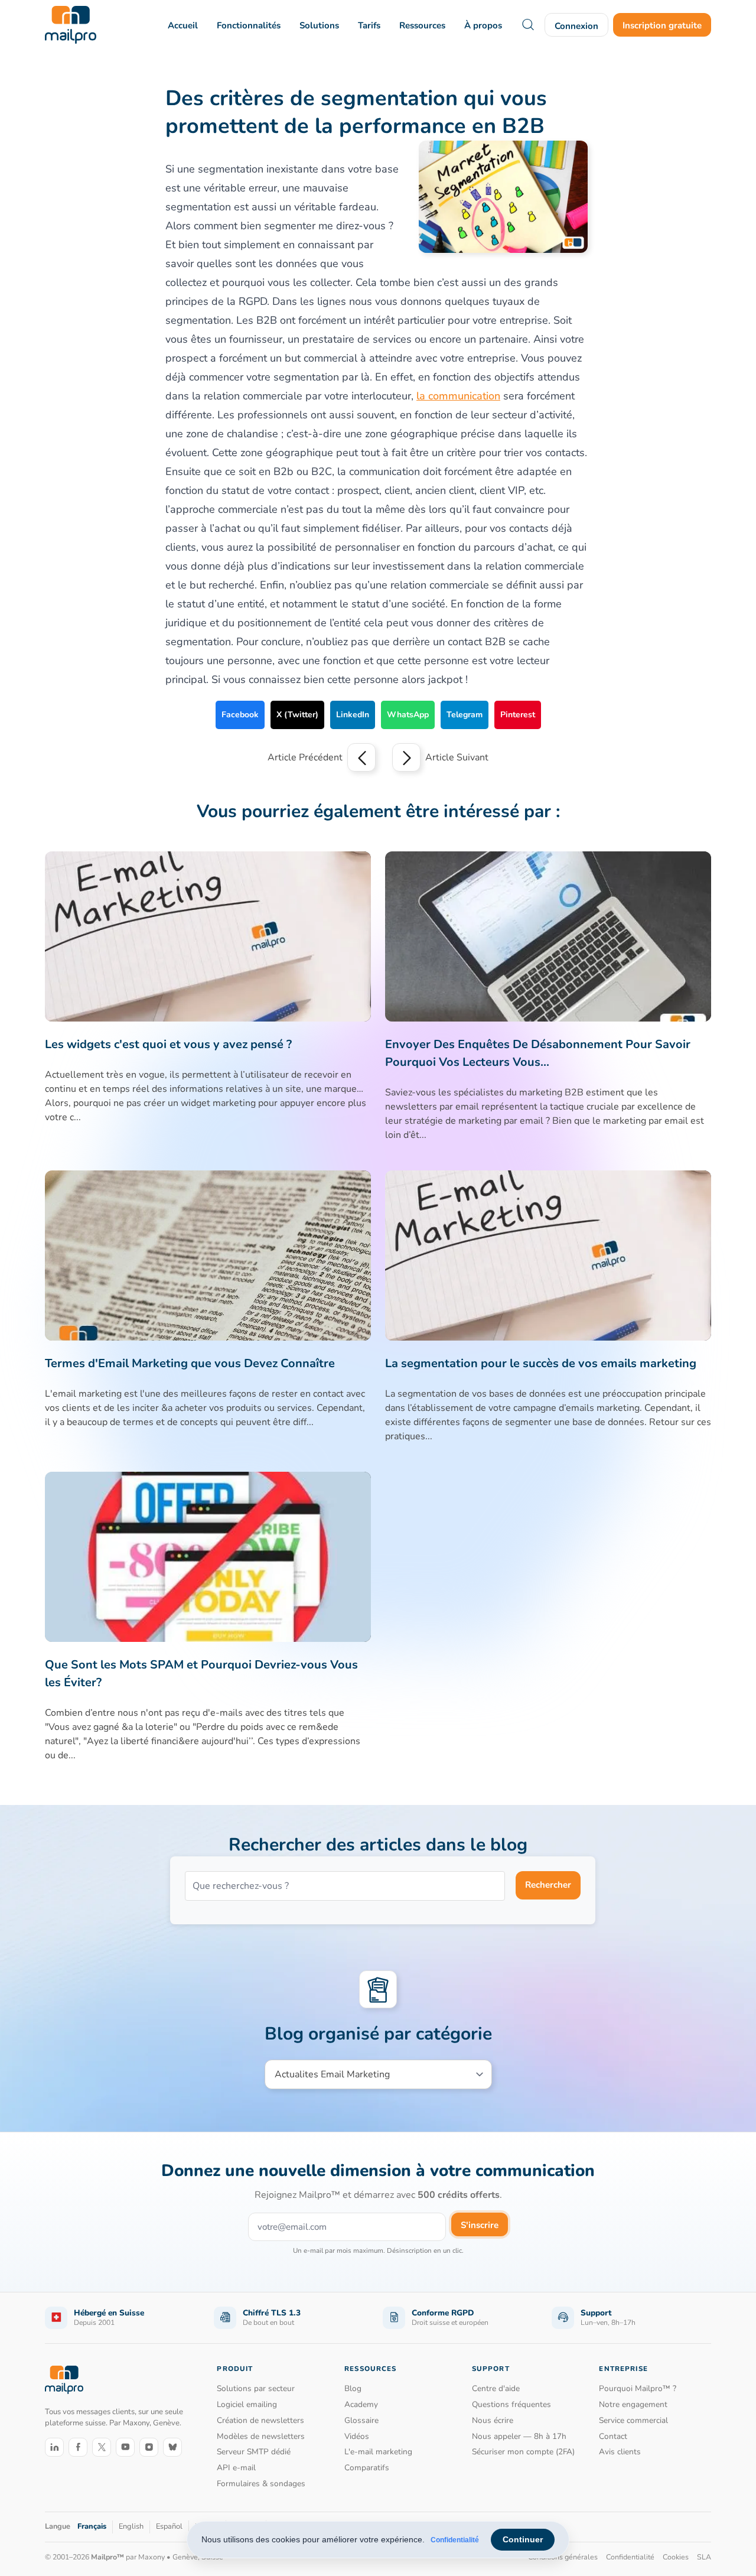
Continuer (523, 2539)
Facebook (240, 715)
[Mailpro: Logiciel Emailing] (71, 25)
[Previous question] (361, 757)
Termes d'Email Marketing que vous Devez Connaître (190, 1363)
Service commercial (633, 2420)
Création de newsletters (260, 2420)
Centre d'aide (496, 2388)
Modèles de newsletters (261, 2436)
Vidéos (357, 2436)
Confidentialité (455, 2540)
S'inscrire (480, 2225)
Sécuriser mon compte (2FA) (523, 2452)
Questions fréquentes (511, 2404)
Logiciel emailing (247, 2404)
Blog (353, 2388)
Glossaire (361, 2420)
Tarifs (369, 25)
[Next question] (406, 757)
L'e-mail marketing (378, 2452)
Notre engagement (633, 2404)
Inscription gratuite (662, 25)
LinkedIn (353, 715)
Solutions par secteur (256, 2388)
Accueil (183, 25)
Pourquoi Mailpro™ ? (638, 2388)
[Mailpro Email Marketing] (64, 2380)
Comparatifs (367, 2468)
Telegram (465, 715)
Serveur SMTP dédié (254, 2452)
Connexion (576, 26)
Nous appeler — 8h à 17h (519, 2436)
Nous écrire (493, 2420)
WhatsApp (408, 715)
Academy (361, 2404)
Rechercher (548, 1885)
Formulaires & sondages (261, 2484)
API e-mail (236, 2468)
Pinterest (518, 715)
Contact (613, 2436)
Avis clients (620, 2452)
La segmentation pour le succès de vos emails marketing (541, 1363)
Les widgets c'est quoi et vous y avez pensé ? (168, 1044)
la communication (458, 396)
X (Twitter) (297, 715)
